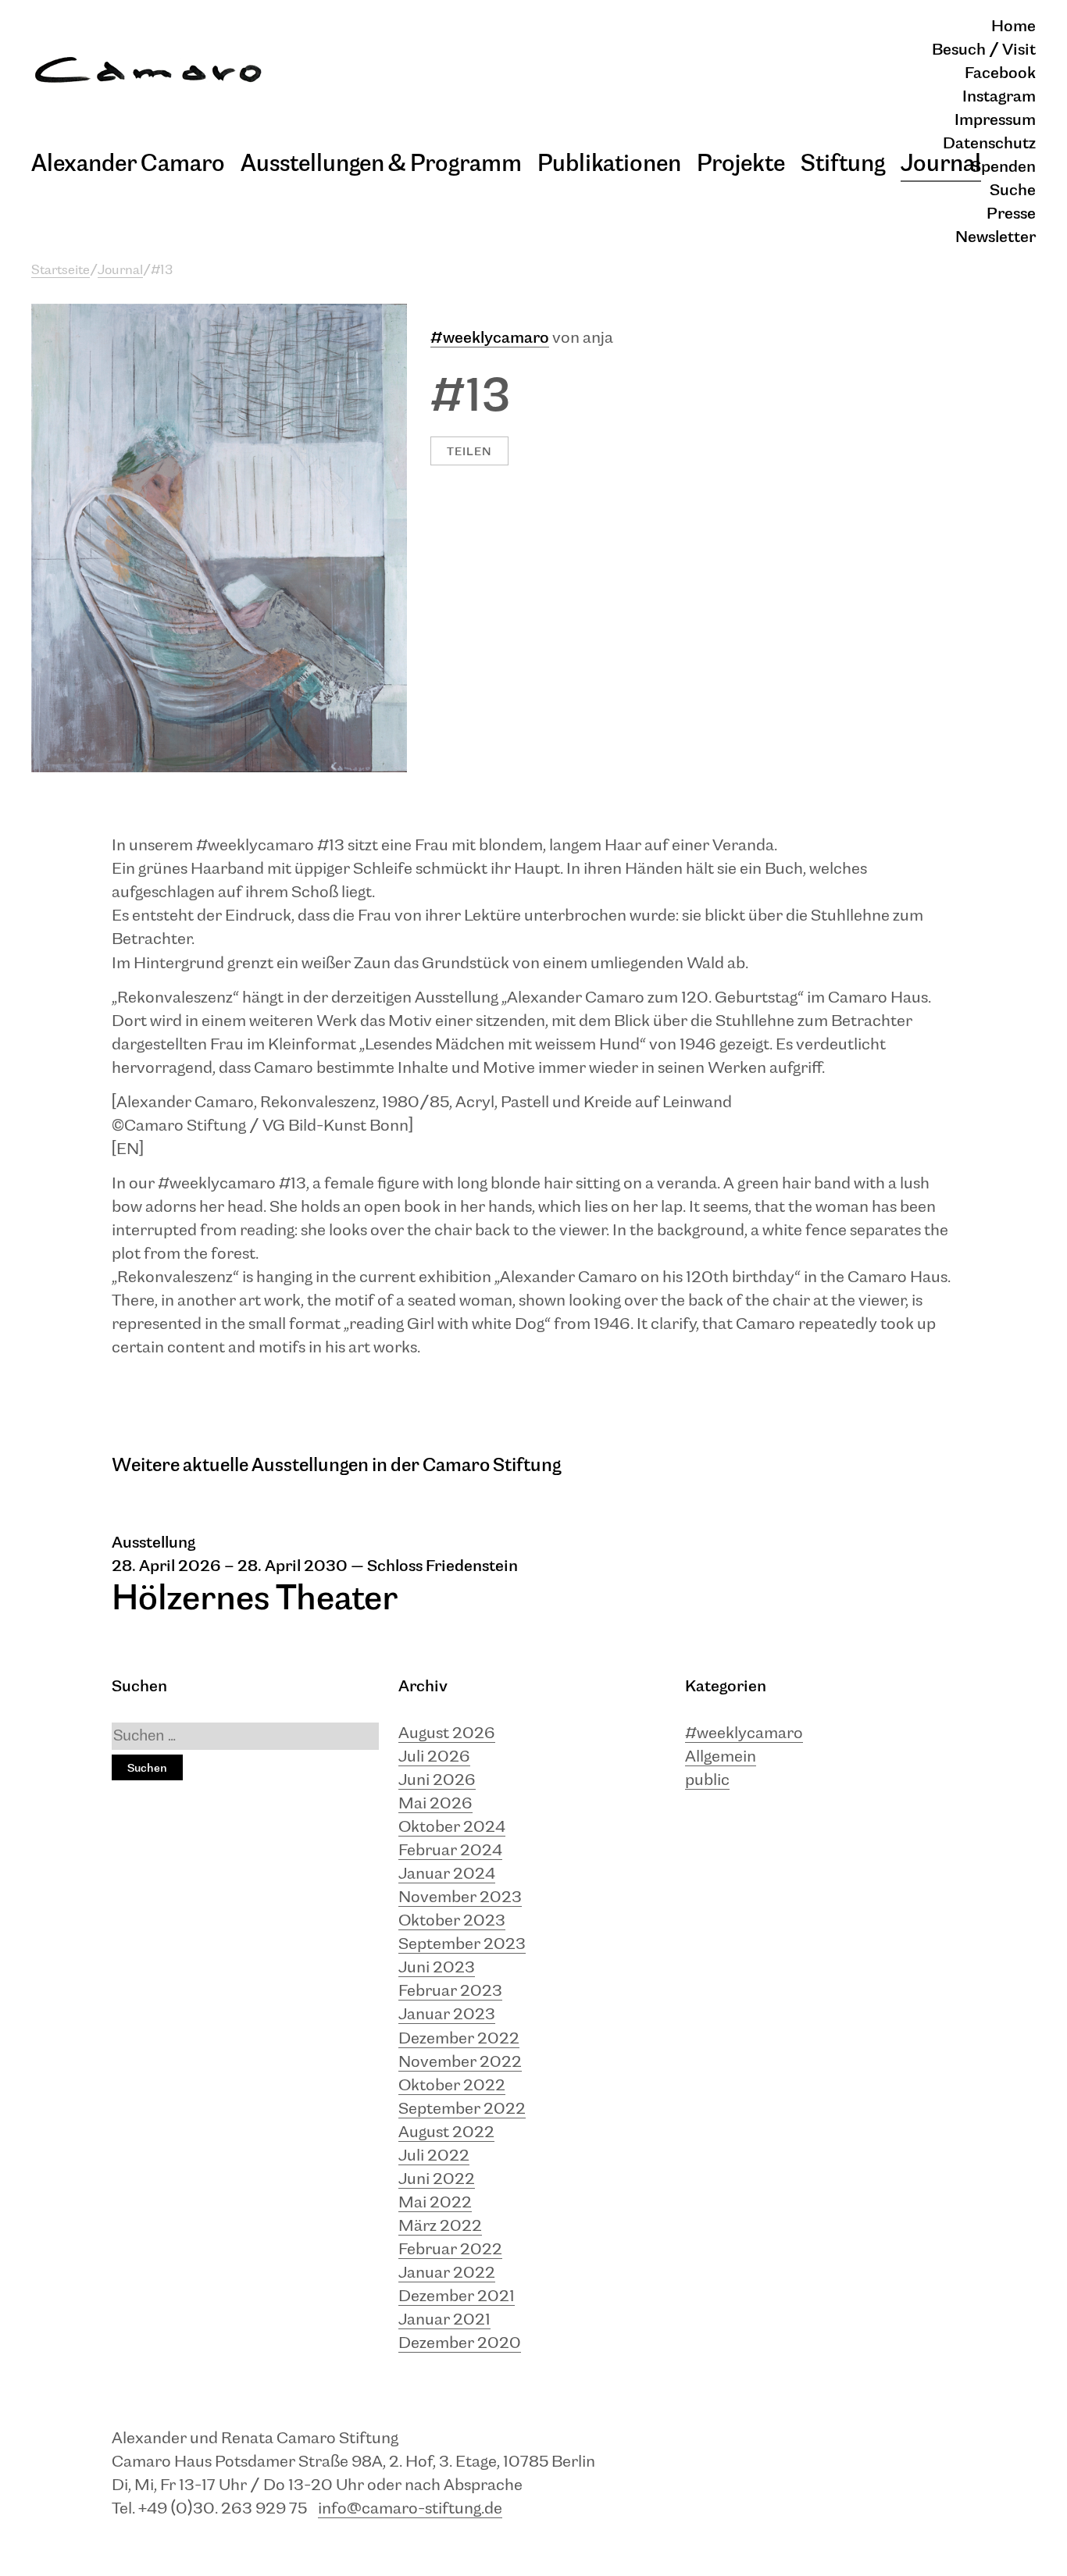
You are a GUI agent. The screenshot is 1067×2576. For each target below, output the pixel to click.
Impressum (995, 121)
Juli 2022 (434, 2156)
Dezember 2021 (457, 2297)
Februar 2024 (450, 1851)
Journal (941, 164)
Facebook (1000, 74)
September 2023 (462, 1945)
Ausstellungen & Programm (381, 164)
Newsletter (996, 238)
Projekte (741, 164)
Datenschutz (989, 144)
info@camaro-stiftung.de (410, 2509)
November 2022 (460, 2063)
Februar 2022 (450, 2250)
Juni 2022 (437, 2180)
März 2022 (440, 2227)
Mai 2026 (435, 1804)
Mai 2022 (435, 2203)
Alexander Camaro (128, 164)
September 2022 (462, 2109)
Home (1013, 27)
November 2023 (460, 1898)
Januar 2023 (447, 2015)
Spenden (1003, 167)
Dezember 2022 (459, 2039)
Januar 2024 (447, 1874)
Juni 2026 (437, 1781)
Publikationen (609, 164)
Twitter (466, 424)
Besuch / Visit (984, 50)
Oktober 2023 (452, 1921)
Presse (1011, 214)
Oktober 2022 (452, 2086)
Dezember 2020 (460, 2344)
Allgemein (721, 1757)
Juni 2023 (437, 1968)
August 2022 (446, 2133)
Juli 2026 (434, 1757)
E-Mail (465, 368)
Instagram (999, 97)
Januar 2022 (447, 2273)
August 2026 (447, 1734)
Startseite (61, 271)
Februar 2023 (450, 1992)
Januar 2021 (444, 2320)
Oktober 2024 (452, 1828)
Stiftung (843, 164)
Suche (1013, 191)
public (707, 1781)
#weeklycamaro (490, 338)
